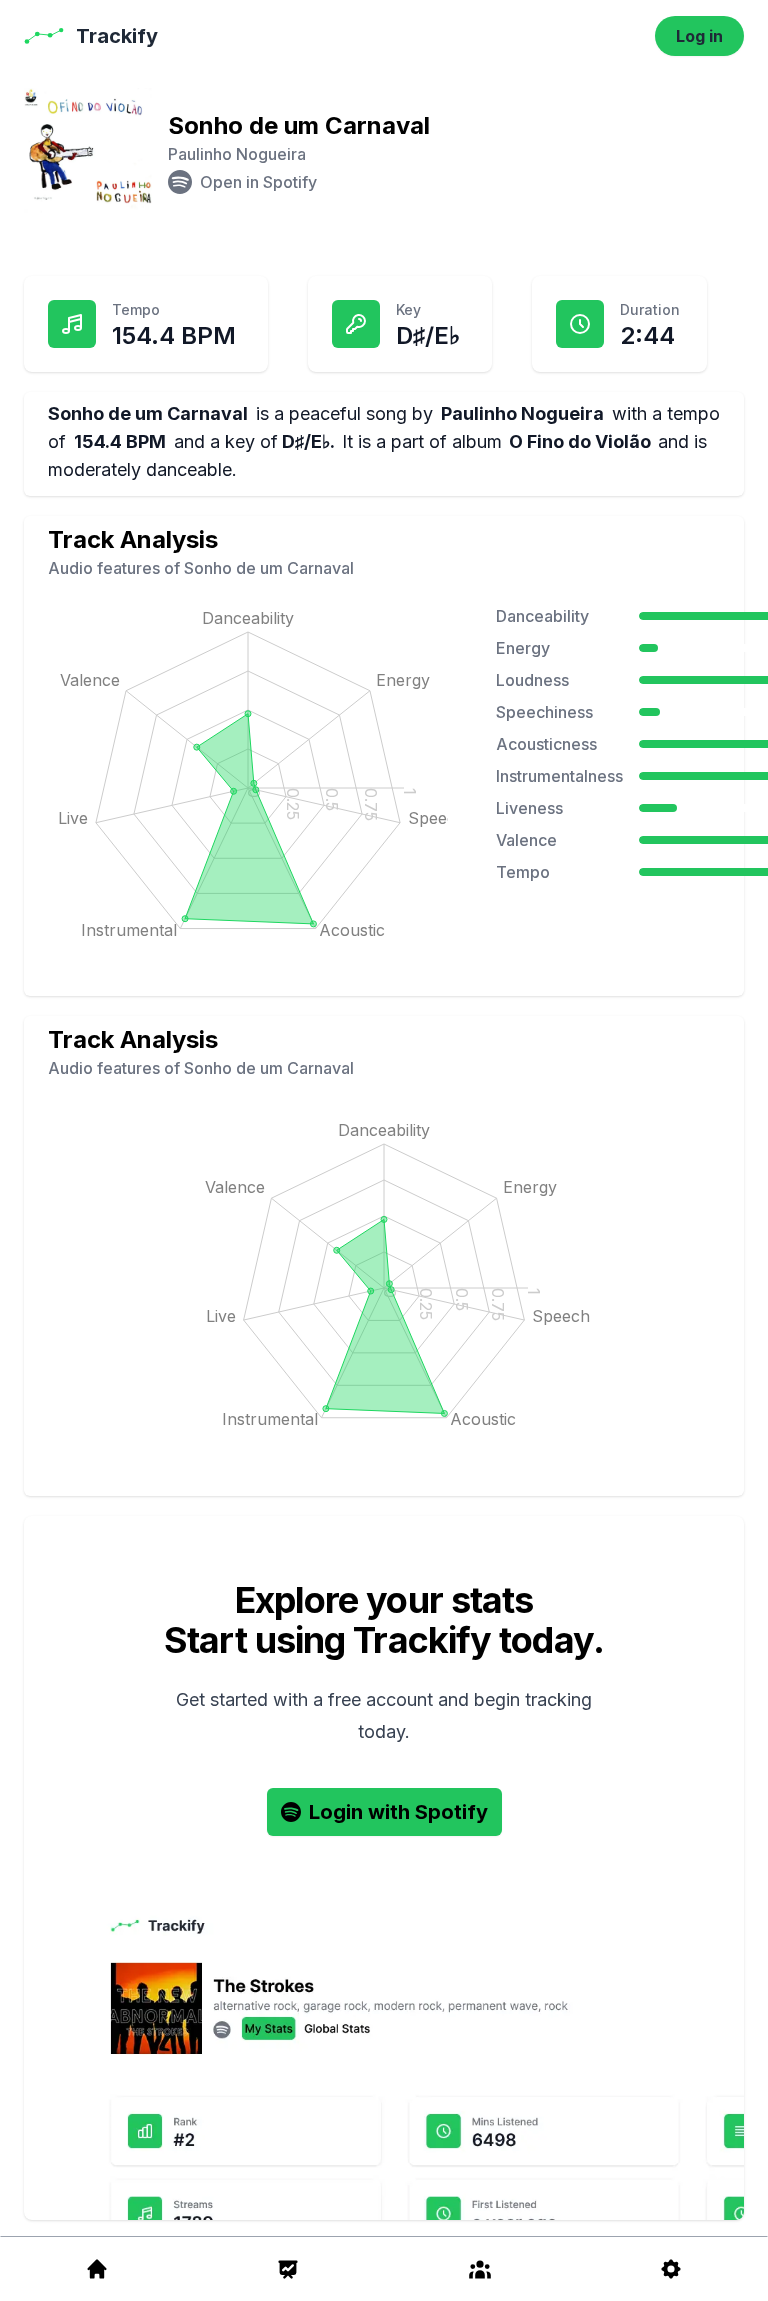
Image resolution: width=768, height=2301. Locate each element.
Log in (699, 36)
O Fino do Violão (580, 441)
